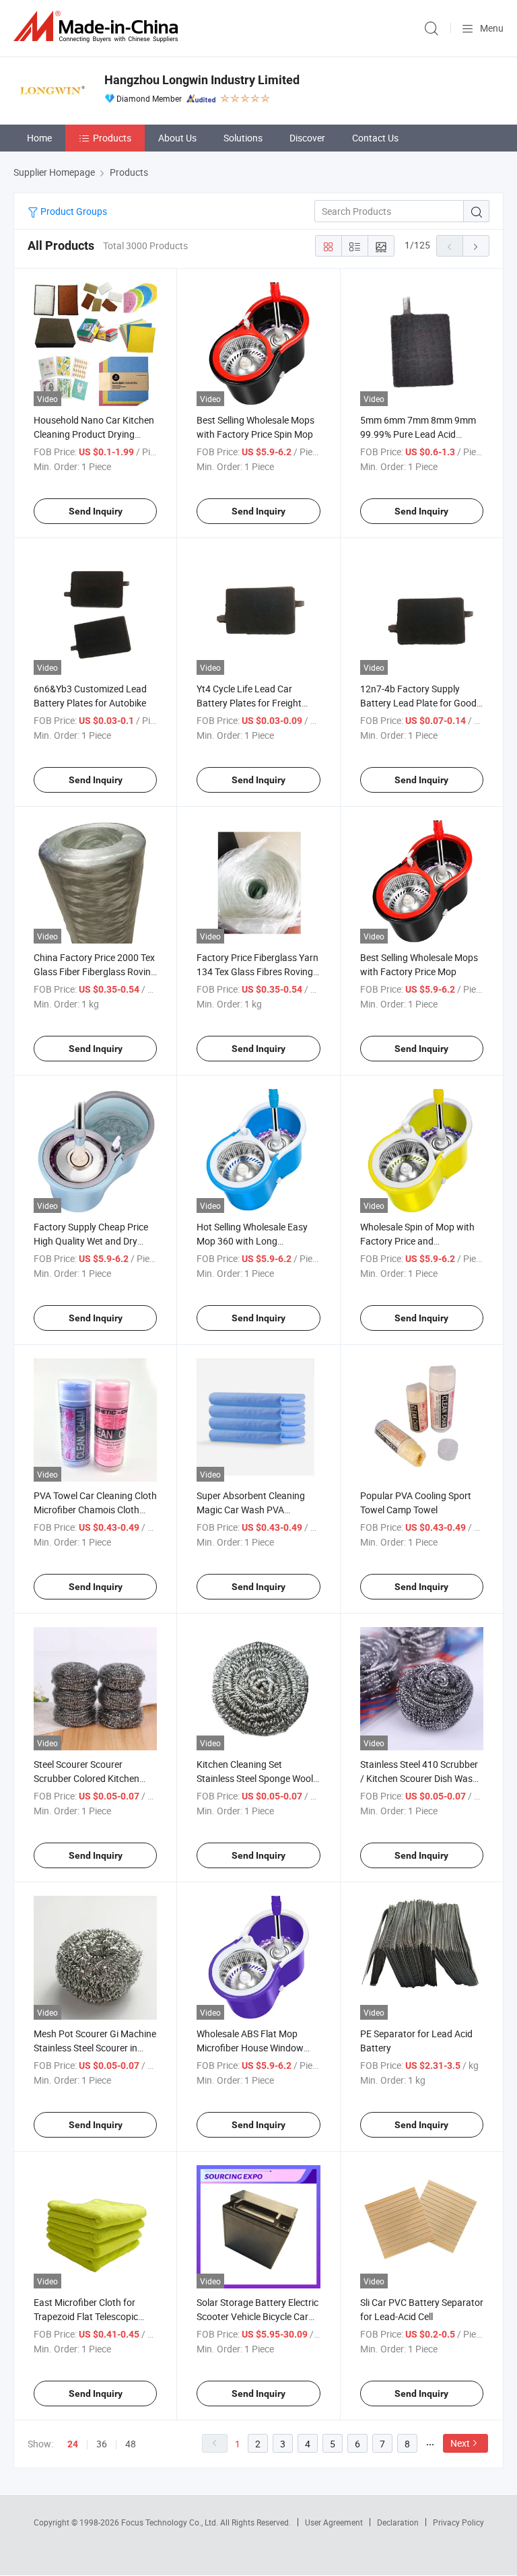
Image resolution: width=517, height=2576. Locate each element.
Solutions (243, 138)
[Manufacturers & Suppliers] (98, 27)
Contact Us (375, 138)
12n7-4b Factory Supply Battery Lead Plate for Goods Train (421, 703)
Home (39, 138)
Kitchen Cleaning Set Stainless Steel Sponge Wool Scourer (255, 1778)
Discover (307, 138)
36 (102, 2444)
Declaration (398, 2522)
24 (73, 2444)
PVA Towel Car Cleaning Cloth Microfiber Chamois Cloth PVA (95, 1510)
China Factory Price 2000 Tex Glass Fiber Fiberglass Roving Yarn (95, 971)
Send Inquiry (96, 511)
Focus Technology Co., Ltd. (171, 2522)
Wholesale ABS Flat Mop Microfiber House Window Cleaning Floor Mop (250, 2048)
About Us (177, 138)
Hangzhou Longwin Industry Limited (202, 80)
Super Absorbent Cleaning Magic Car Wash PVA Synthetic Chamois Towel (251, 1510)
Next (460, 2443)
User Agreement (334, 2522)
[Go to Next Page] (476, 246)
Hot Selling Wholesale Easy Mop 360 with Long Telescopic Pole (252, 1241)
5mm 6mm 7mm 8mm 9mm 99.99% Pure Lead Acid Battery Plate (418, 434)
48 (131, 2444)
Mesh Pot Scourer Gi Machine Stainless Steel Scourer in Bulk (95, 2048)
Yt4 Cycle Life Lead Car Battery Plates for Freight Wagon (249, 703)
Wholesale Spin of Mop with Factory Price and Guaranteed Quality (417, 1241)
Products (112, 138)
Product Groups (73, 211)
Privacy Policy (458, 2522)
